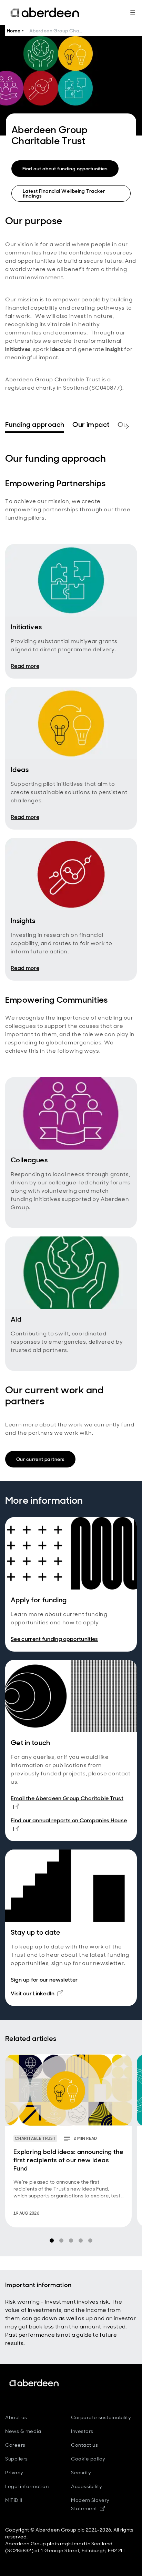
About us (16, 2417)
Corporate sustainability (101, 2417)
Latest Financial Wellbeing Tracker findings (64, 193)
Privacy (14, 2473)
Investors (82, 2431)
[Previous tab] (14, 427)
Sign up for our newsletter (44, 1980)
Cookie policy (88, 2459)
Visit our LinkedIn (37, 1993)
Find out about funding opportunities (65, 169)
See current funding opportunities (54, 1639)
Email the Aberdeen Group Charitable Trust (67, 1798)
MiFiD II (14, 2500)
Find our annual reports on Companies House (69, 1824)
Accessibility (87, 2486)
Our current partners (40, 1459)
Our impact (91, 425)
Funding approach (35, 425)
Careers (15, 2445)
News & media (23, 2431)
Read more (25, 666)
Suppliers (17, 2459)
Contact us (85, 2445)
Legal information (27, 2486)
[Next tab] (128, 427)
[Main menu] (133, 12)
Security (81, 2473)
